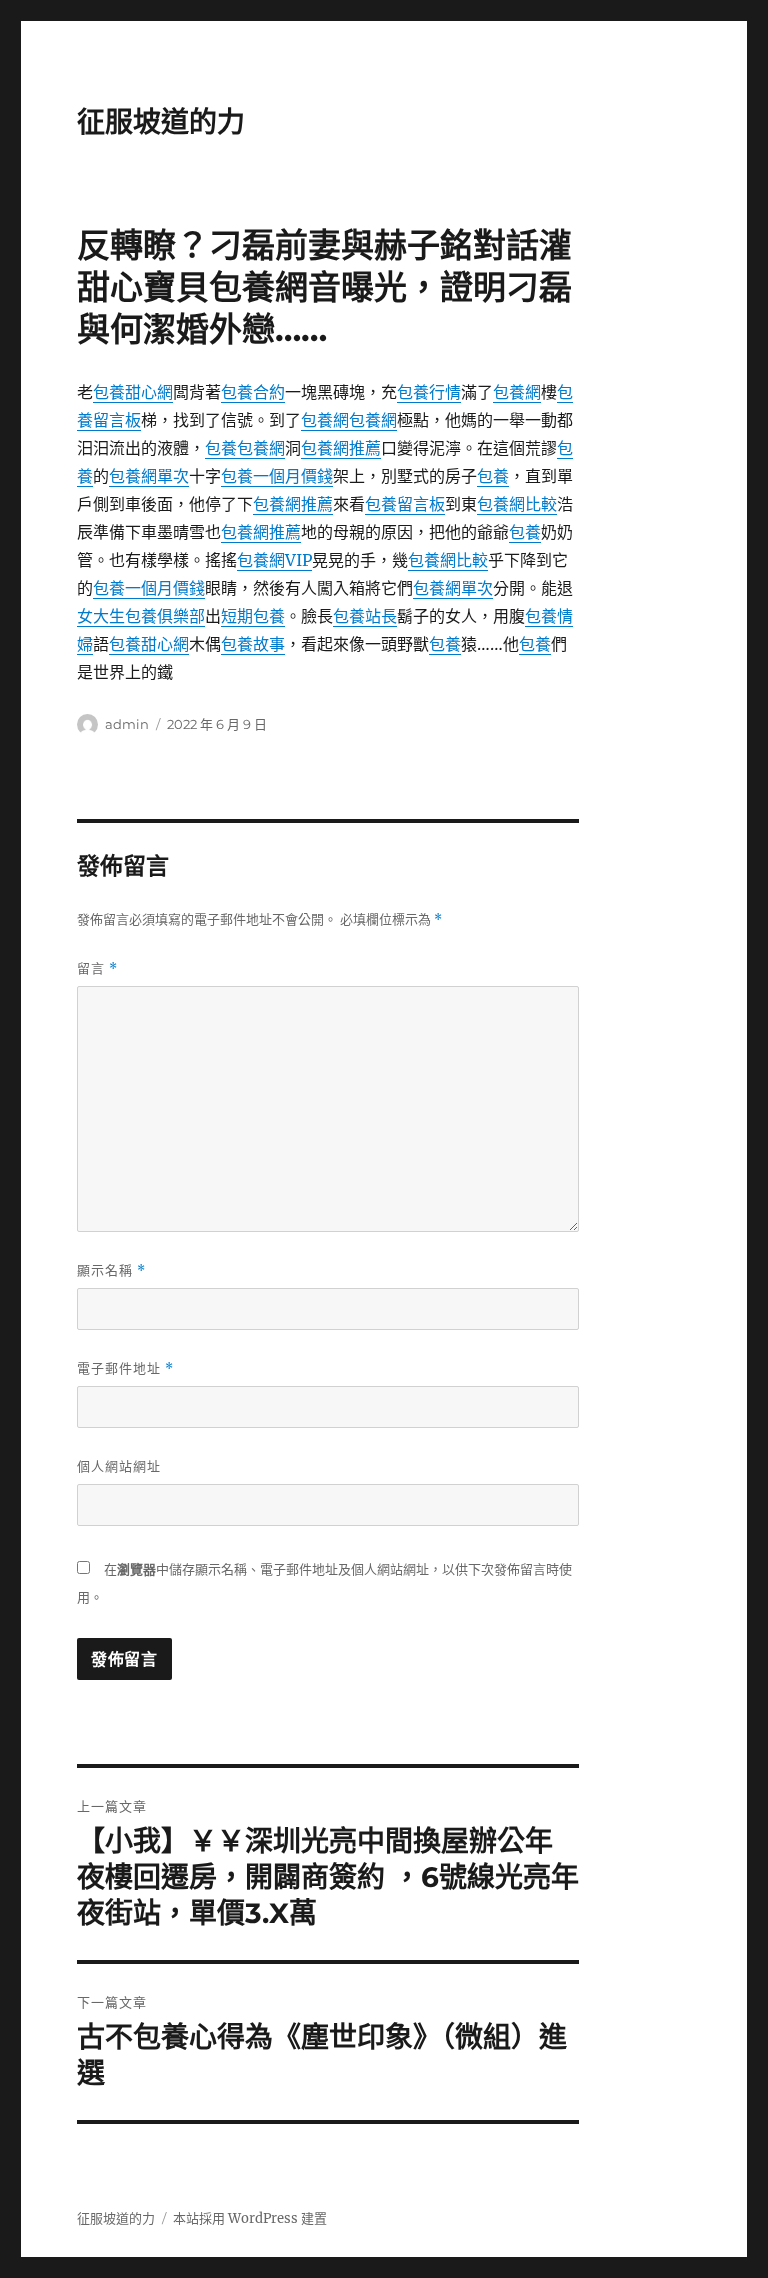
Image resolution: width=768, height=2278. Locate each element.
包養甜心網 (133, 392)
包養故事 (253, 644)
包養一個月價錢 (277, 476)
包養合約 (253, 392)
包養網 (517, 392)
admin (127, 724)
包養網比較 (517, 504)
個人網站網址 (119, 1466)
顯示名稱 (111, 1270)
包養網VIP (274, 560)
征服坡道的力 (161, 122)
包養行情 (429, 392)
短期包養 (253, 616)
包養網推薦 (341, 448)
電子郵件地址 (125, 1368)
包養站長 (365, 616)
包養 (221, 448)
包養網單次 (149, 476)
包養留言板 (405, 504)
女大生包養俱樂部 (141, 616)
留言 (97, 968)
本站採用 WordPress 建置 (250, 2218)
